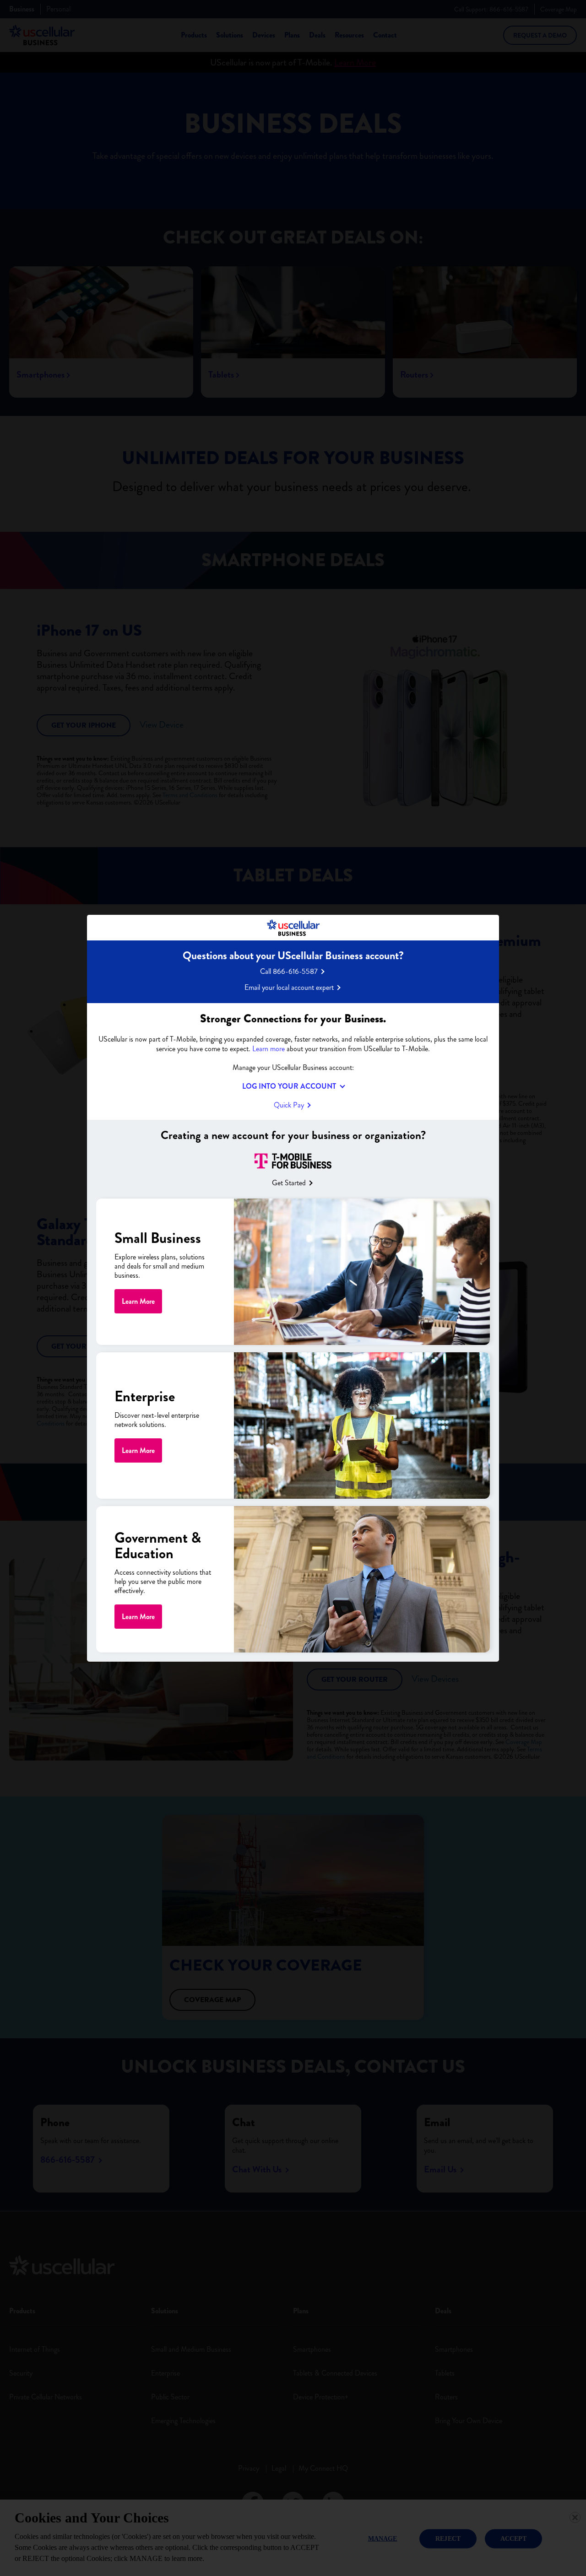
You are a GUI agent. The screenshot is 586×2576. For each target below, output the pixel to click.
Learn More (138, 1301)
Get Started (289, 1183)
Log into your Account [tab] (289, 1086)
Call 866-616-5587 (289, 971)
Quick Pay (289, 1104)
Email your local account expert (289, 987)
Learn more (269, 1048)
